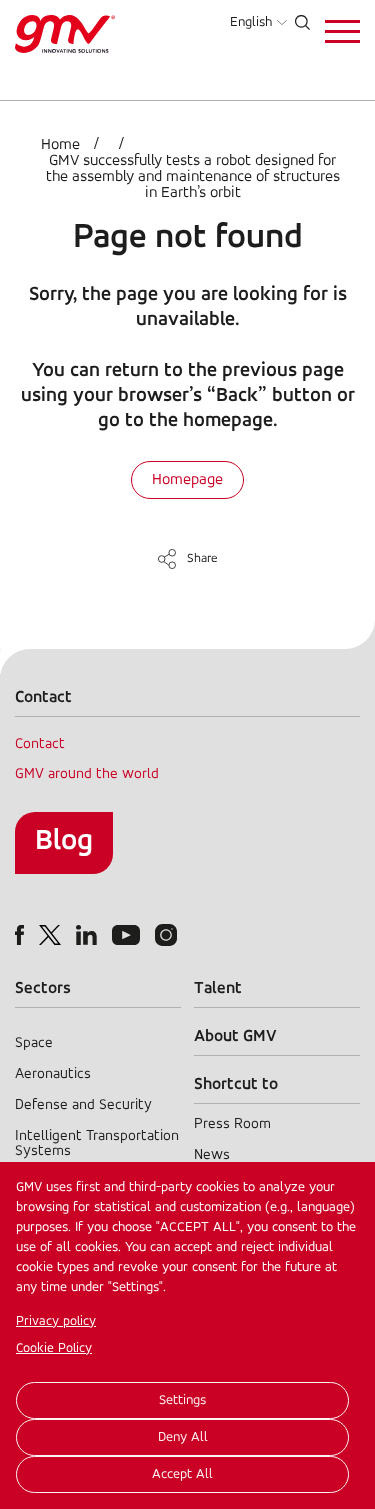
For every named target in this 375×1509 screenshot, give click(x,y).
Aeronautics (53, 1074)
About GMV (235, 1036)
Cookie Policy (54, 1348)
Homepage (187, 480)
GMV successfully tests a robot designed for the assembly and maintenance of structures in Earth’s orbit (193, 177)
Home (60, 145)
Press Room (232, 1124)
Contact (40, 744)
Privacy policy (56, 1321)
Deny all (183, 1437)
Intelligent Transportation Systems (97, 1144)
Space (34, 1043)
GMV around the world (87, 774)
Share (202, 558)
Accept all (182, 1474)
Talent (218, 988)
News (212, 1155)
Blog (64, 841)
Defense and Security (83, 1105)
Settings (182, 1400)
